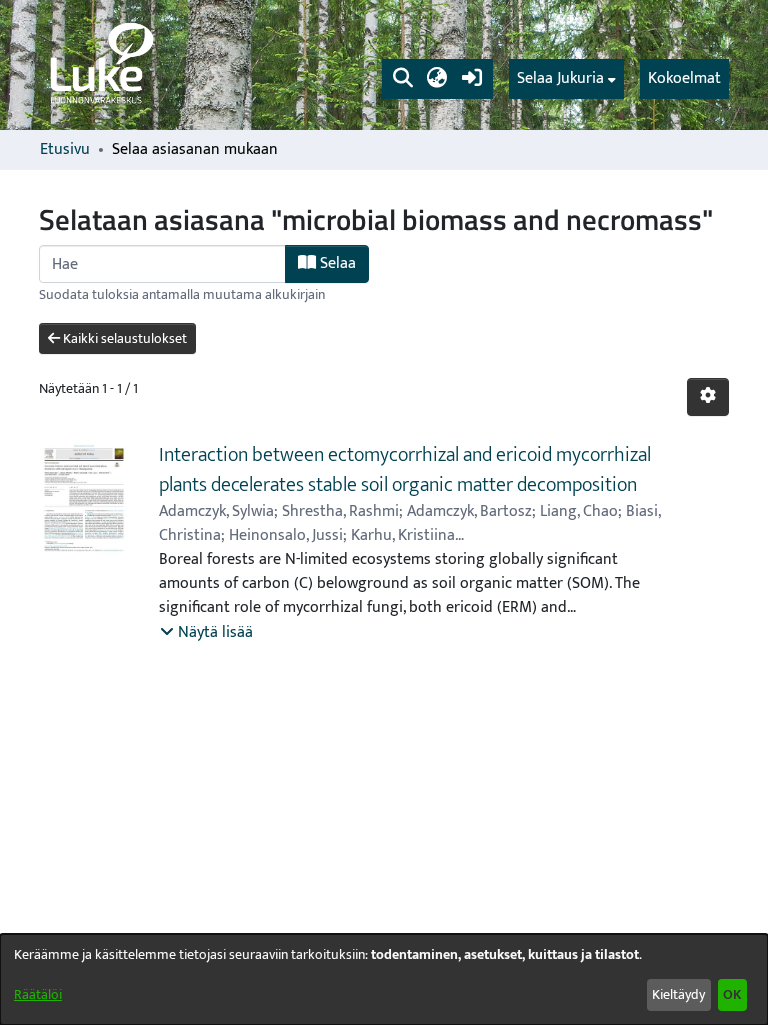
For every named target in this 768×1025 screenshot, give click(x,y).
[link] (100, 65)
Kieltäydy (678, 994)
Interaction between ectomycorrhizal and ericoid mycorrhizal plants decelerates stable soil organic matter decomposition (405, 470)
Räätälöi (38, 994)
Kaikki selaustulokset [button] (123, 338)
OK (732, 994)
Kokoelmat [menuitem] (684, 78)
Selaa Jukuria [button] (560, 79)
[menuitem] (566, 79)
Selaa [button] (336, 263)
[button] (402, 79)
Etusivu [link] (65, 150)
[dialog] (384, 979)
